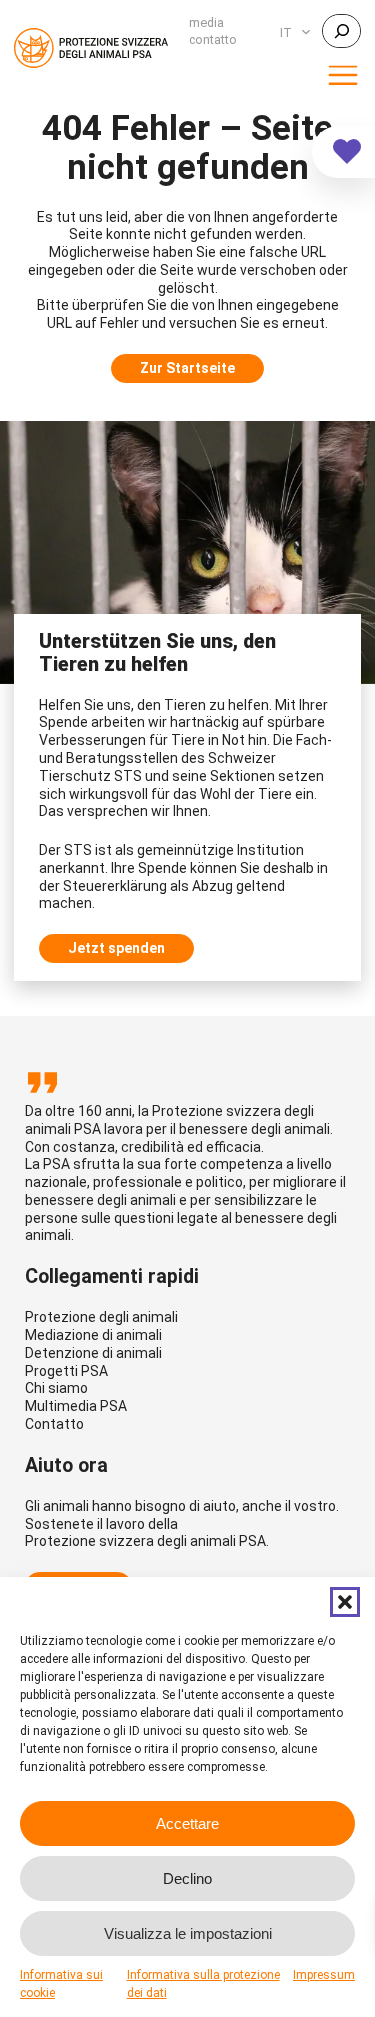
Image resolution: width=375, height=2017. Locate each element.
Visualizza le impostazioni (188, 1933)
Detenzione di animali (93, 1353)
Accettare (187, 1823)
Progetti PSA (66, 1371)
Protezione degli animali (101, 1317)
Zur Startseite (187, 368)
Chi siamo (56, 1388)
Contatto (54, 1424)
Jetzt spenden (116, 948)
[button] (345, 1602)
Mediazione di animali (93, 1335)
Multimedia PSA (76, 1406)
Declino (187, 1878)
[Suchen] (341, 31)
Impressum (324, 1975)
